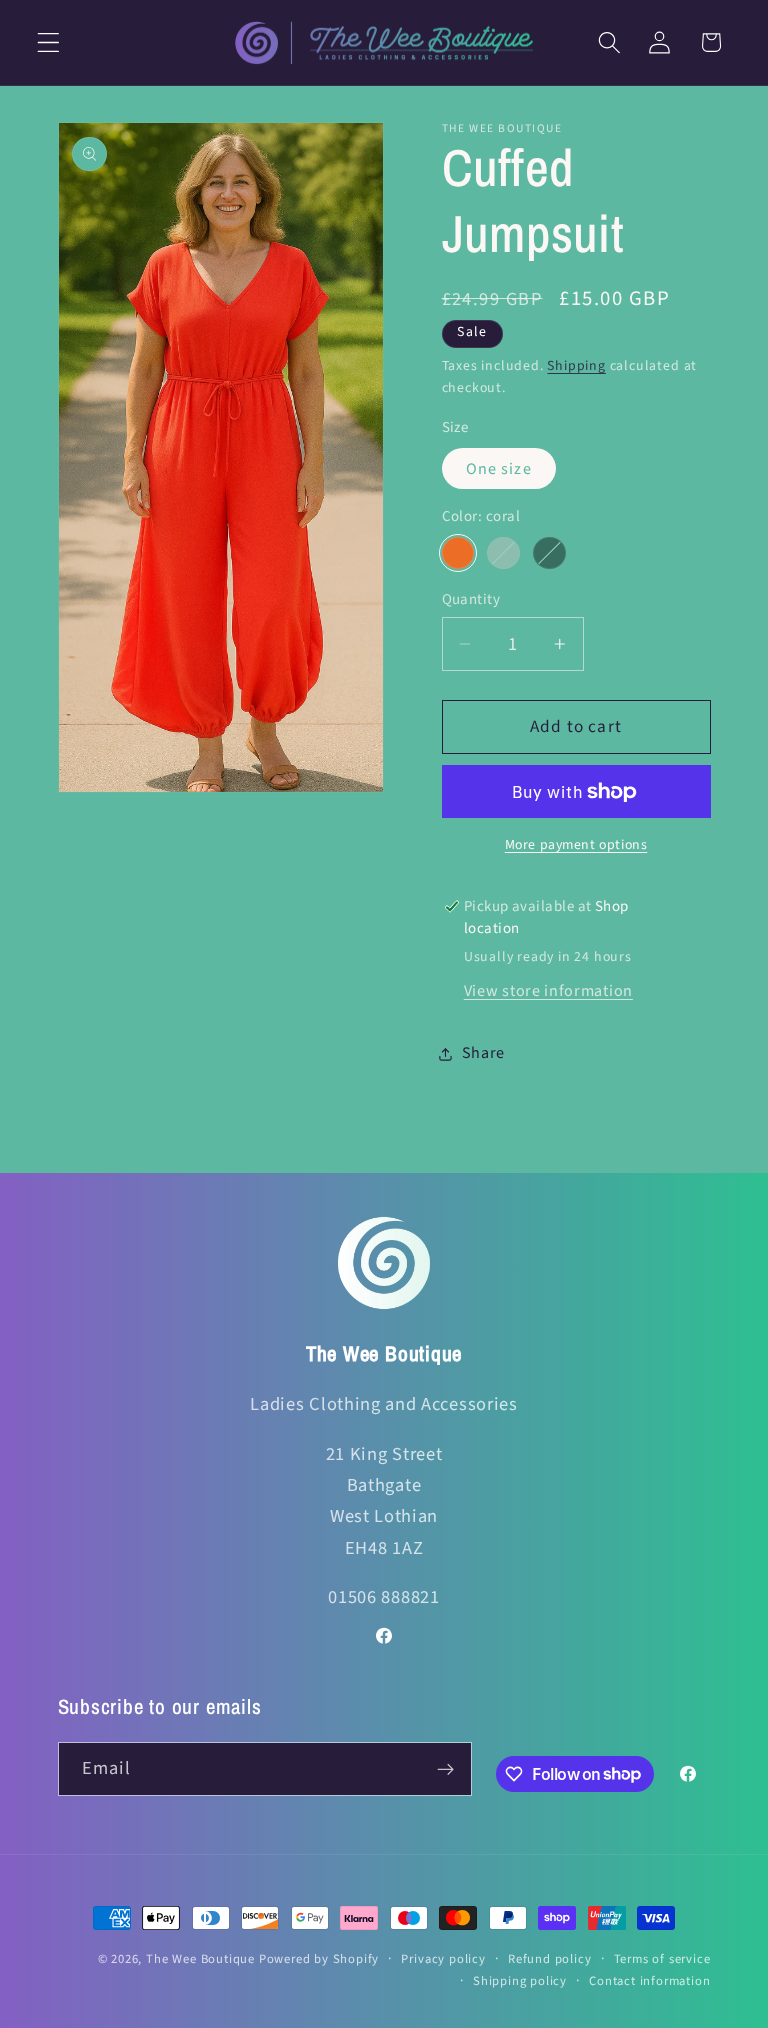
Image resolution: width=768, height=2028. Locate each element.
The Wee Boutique (200, 1959)
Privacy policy (443, 1959)
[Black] (549, 553)
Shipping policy (520, 1981)
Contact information (649, 1981)
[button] (48, 42)
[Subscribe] (445, 1769)
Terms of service (662, 1959)
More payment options (576, 845)
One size (499, 469)
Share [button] (483, 1053)
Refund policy (549, 1959)
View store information (548, 991)
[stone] (503, 553)
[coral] (458, 553)
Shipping (576, 366)
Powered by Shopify (319, 1959)
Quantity (471, 599)
